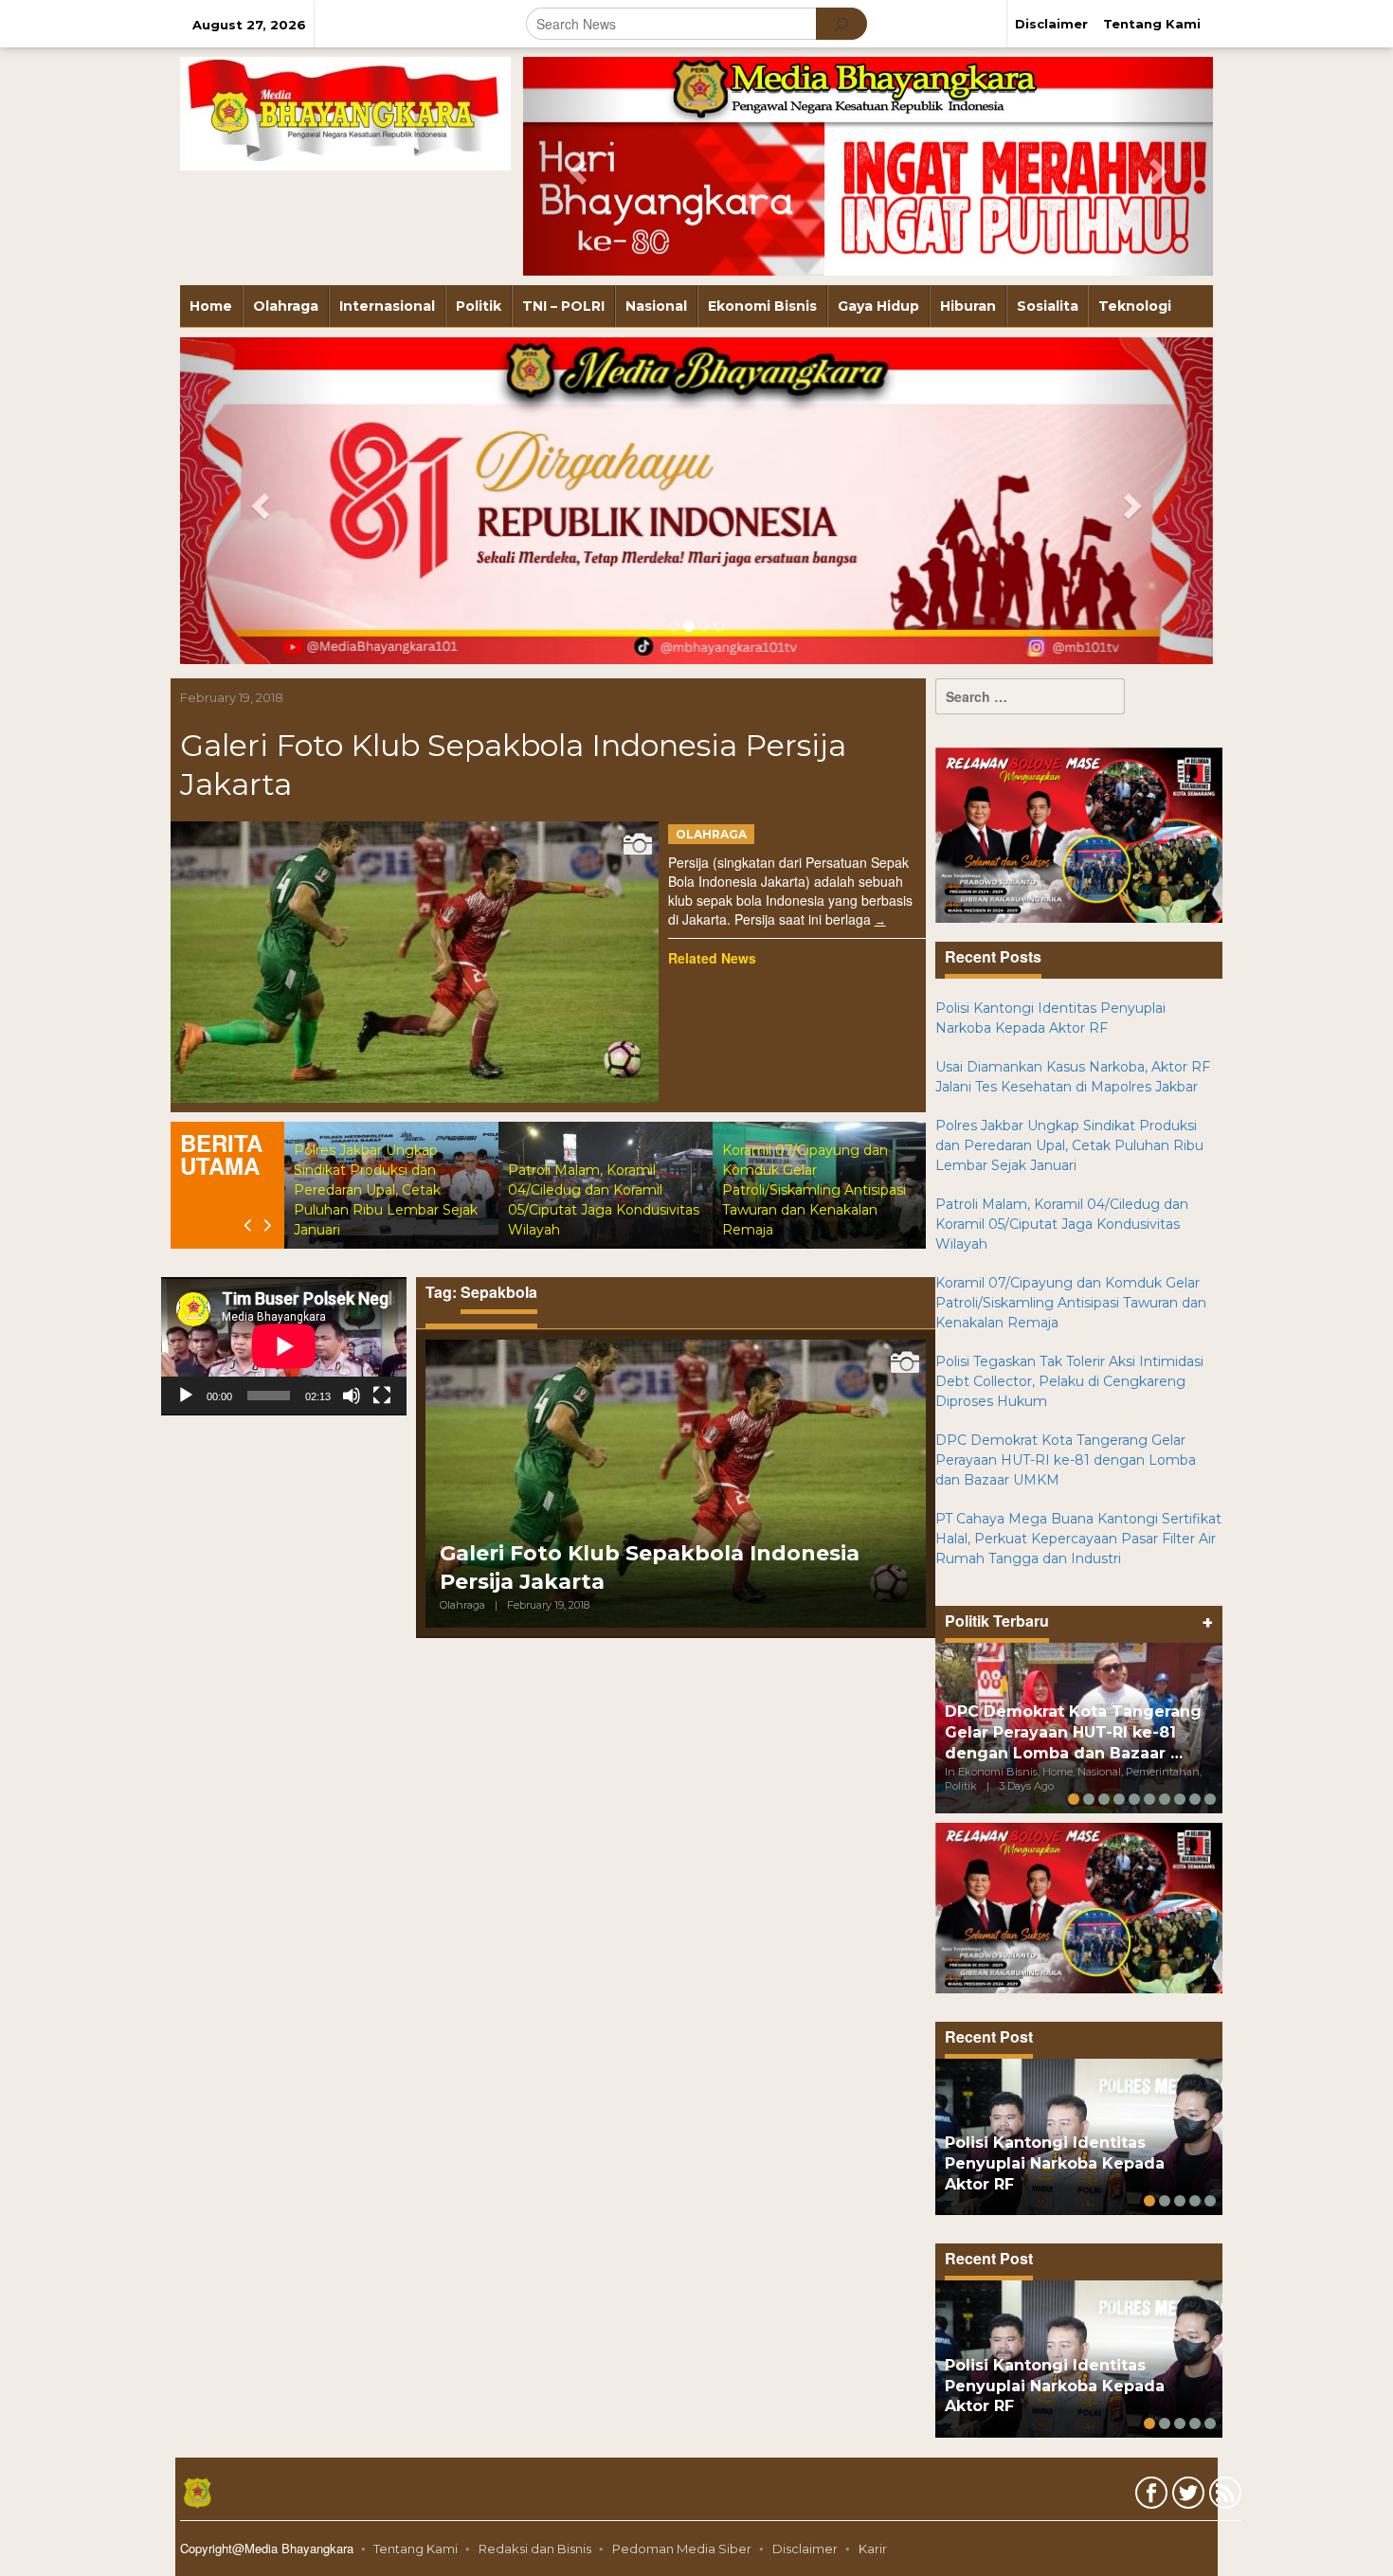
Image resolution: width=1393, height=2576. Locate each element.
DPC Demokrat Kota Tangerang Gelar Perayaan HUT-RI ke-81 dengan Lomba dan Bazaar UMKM (1066, 1460)
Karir (873, 2549)
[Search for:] (1030, 696)
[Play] (186, 1396)
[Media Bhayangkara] (345, 113)
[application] (284, 1346)
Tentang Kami (416, 2549)
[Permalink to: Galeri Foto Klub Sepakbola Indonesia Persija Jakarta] (415, 962)
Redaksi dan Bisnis (535, 2549)
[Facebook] (1149, 2496)
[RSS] (1223, 2496)
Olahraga (711, 834)
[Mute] (352, 1396)
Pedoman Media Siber (682, 2549)
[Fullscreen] (382, 1396)
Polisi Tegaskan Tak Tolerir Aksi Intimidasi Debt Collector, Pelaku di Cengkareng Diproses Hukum (1069, 1381)
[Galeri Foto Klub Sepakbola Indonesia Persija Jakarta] (880, 920)
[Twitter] (1186, 2496)
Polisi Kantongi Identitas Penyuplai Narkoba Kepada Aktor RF (1055, 2163)
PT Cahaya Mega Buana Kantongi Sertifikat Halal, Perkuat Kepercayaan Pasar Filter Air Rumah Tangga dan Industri (1078, 1539)
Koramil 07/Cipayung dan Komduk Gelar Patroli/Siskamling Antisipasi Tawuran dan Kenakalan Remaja (814, 1190)
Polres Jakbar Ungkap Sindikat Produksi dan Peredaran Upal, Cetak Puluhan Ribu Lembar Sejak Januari (386, 1190)
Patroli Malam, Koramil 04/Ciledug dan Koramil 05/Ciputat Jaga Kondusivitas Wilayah (1062, 1224)
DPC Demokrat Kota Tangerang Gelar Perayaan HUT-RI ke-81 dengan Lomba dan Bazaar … (1073, 1732)
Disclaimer (805, 2549)
